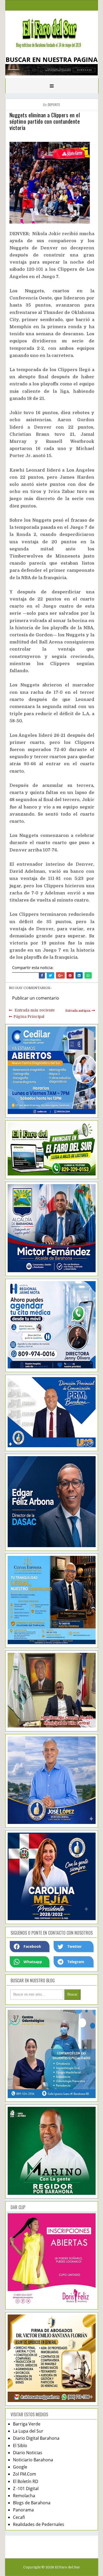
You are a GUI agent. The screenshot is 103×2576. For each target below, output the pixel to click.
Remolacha (24, 2496)
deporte (54, 105)
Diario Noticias (28, 2453)
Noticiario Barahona (33, 2460)
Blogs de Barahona (32, 2503)
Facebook (32, 1946)
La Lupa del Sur (28, 2431)
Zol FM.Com (25, 2474)
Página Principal (29, 1016)
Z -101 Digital (26, 2488)
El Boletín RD (26, 2481)
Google (20, 2467)
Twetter (74, 1946)
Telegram (76, 1962)
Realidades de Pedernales (39, 2524)
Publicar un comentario (36, 998)
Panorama (23, 2510)
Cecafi (19, 2517)
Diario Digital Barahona (36, 2438)
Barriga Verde (27, 2424)
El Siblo (20, 2446)
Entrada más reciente (35, 1010)
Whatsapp (33, 1962)
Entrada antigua (78, 1011)
